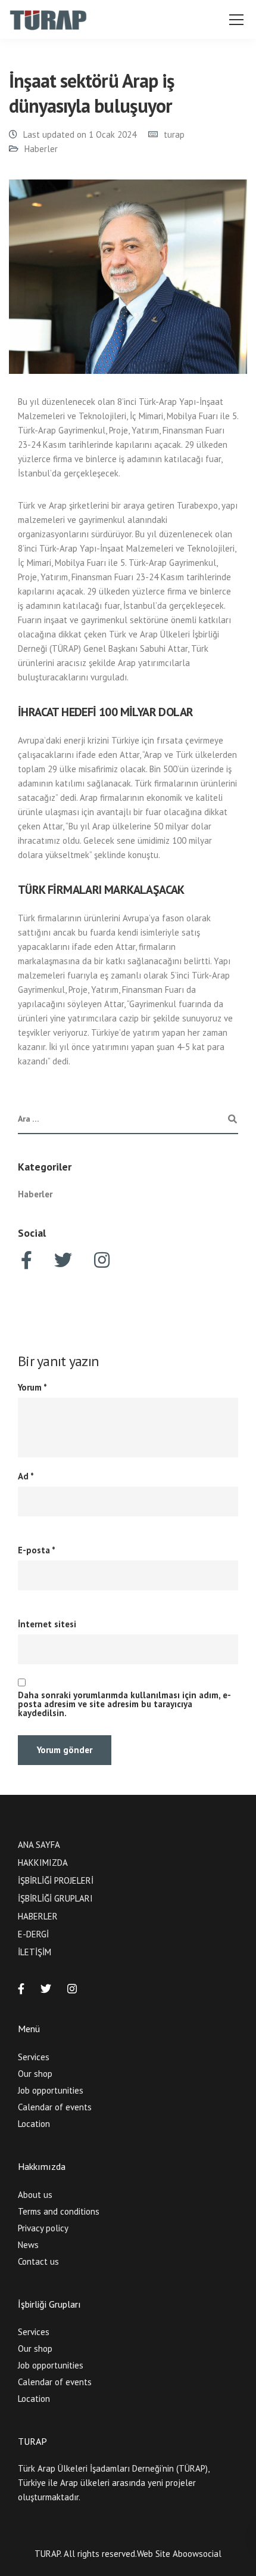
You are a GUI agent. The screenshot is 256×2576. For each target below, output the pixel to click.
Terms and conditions (59, 2211)
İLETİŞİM (35, 1952)
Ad (26, 1476)
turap (174, 134)
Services (34, 2057)
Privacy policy (43, 2228)
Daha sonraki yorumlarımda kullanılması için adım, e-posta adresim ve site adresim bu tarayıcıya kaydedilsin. (124, 1704)
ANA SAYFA (39, 1845)
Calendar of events (55, 2107)
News (28, 2245)
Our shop (35, 2074)
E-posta (37, 1550)
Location (34, 2124)
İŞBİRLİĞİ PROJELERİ (56, 1880)
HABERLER (38, 1916)
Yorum (32, 1387)
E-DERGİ (33, 1934)
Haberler (41, 149)
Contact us (38, 2261)
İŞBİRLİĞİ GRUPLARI (55, 1898)
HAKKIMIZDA (43, 1863)
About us (35, 2195)
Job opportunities (51, 2090)
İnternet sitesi (47, 1624)
